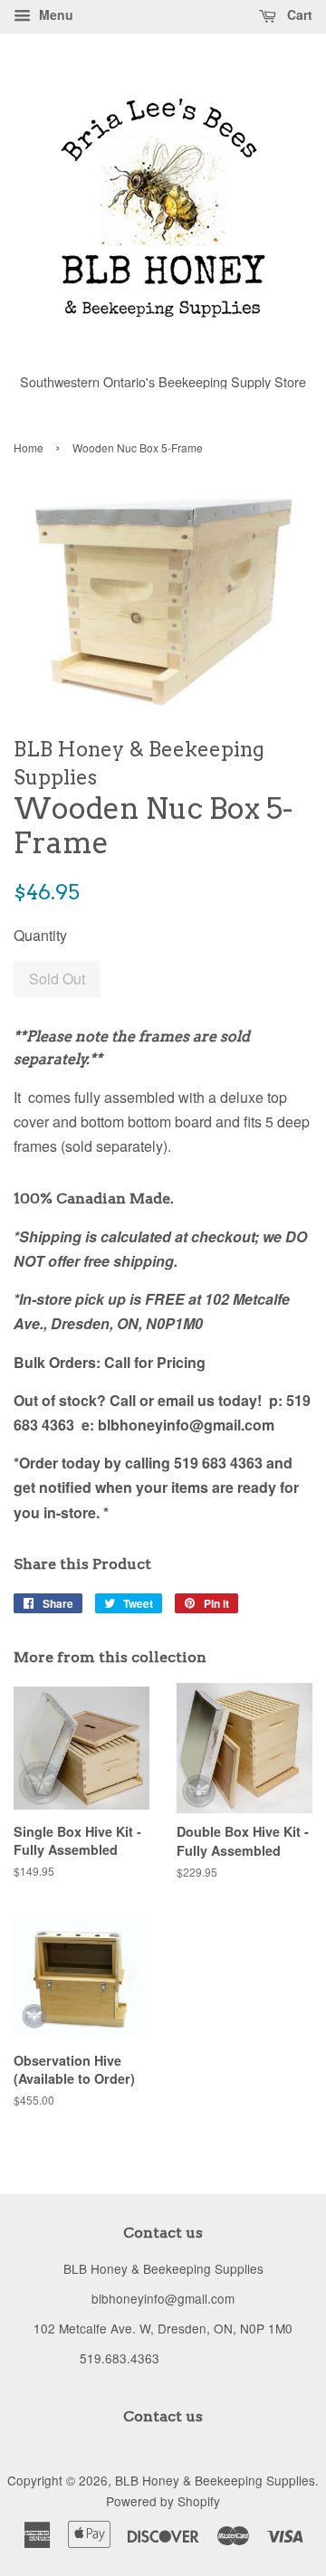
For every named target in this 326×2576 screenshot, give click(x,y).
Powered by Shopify (163, 2501)
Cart (298, 14)
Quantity (40, 935)
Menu (54, 14)
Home (29, 447)
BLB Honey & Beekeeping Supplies (215, 2480)
